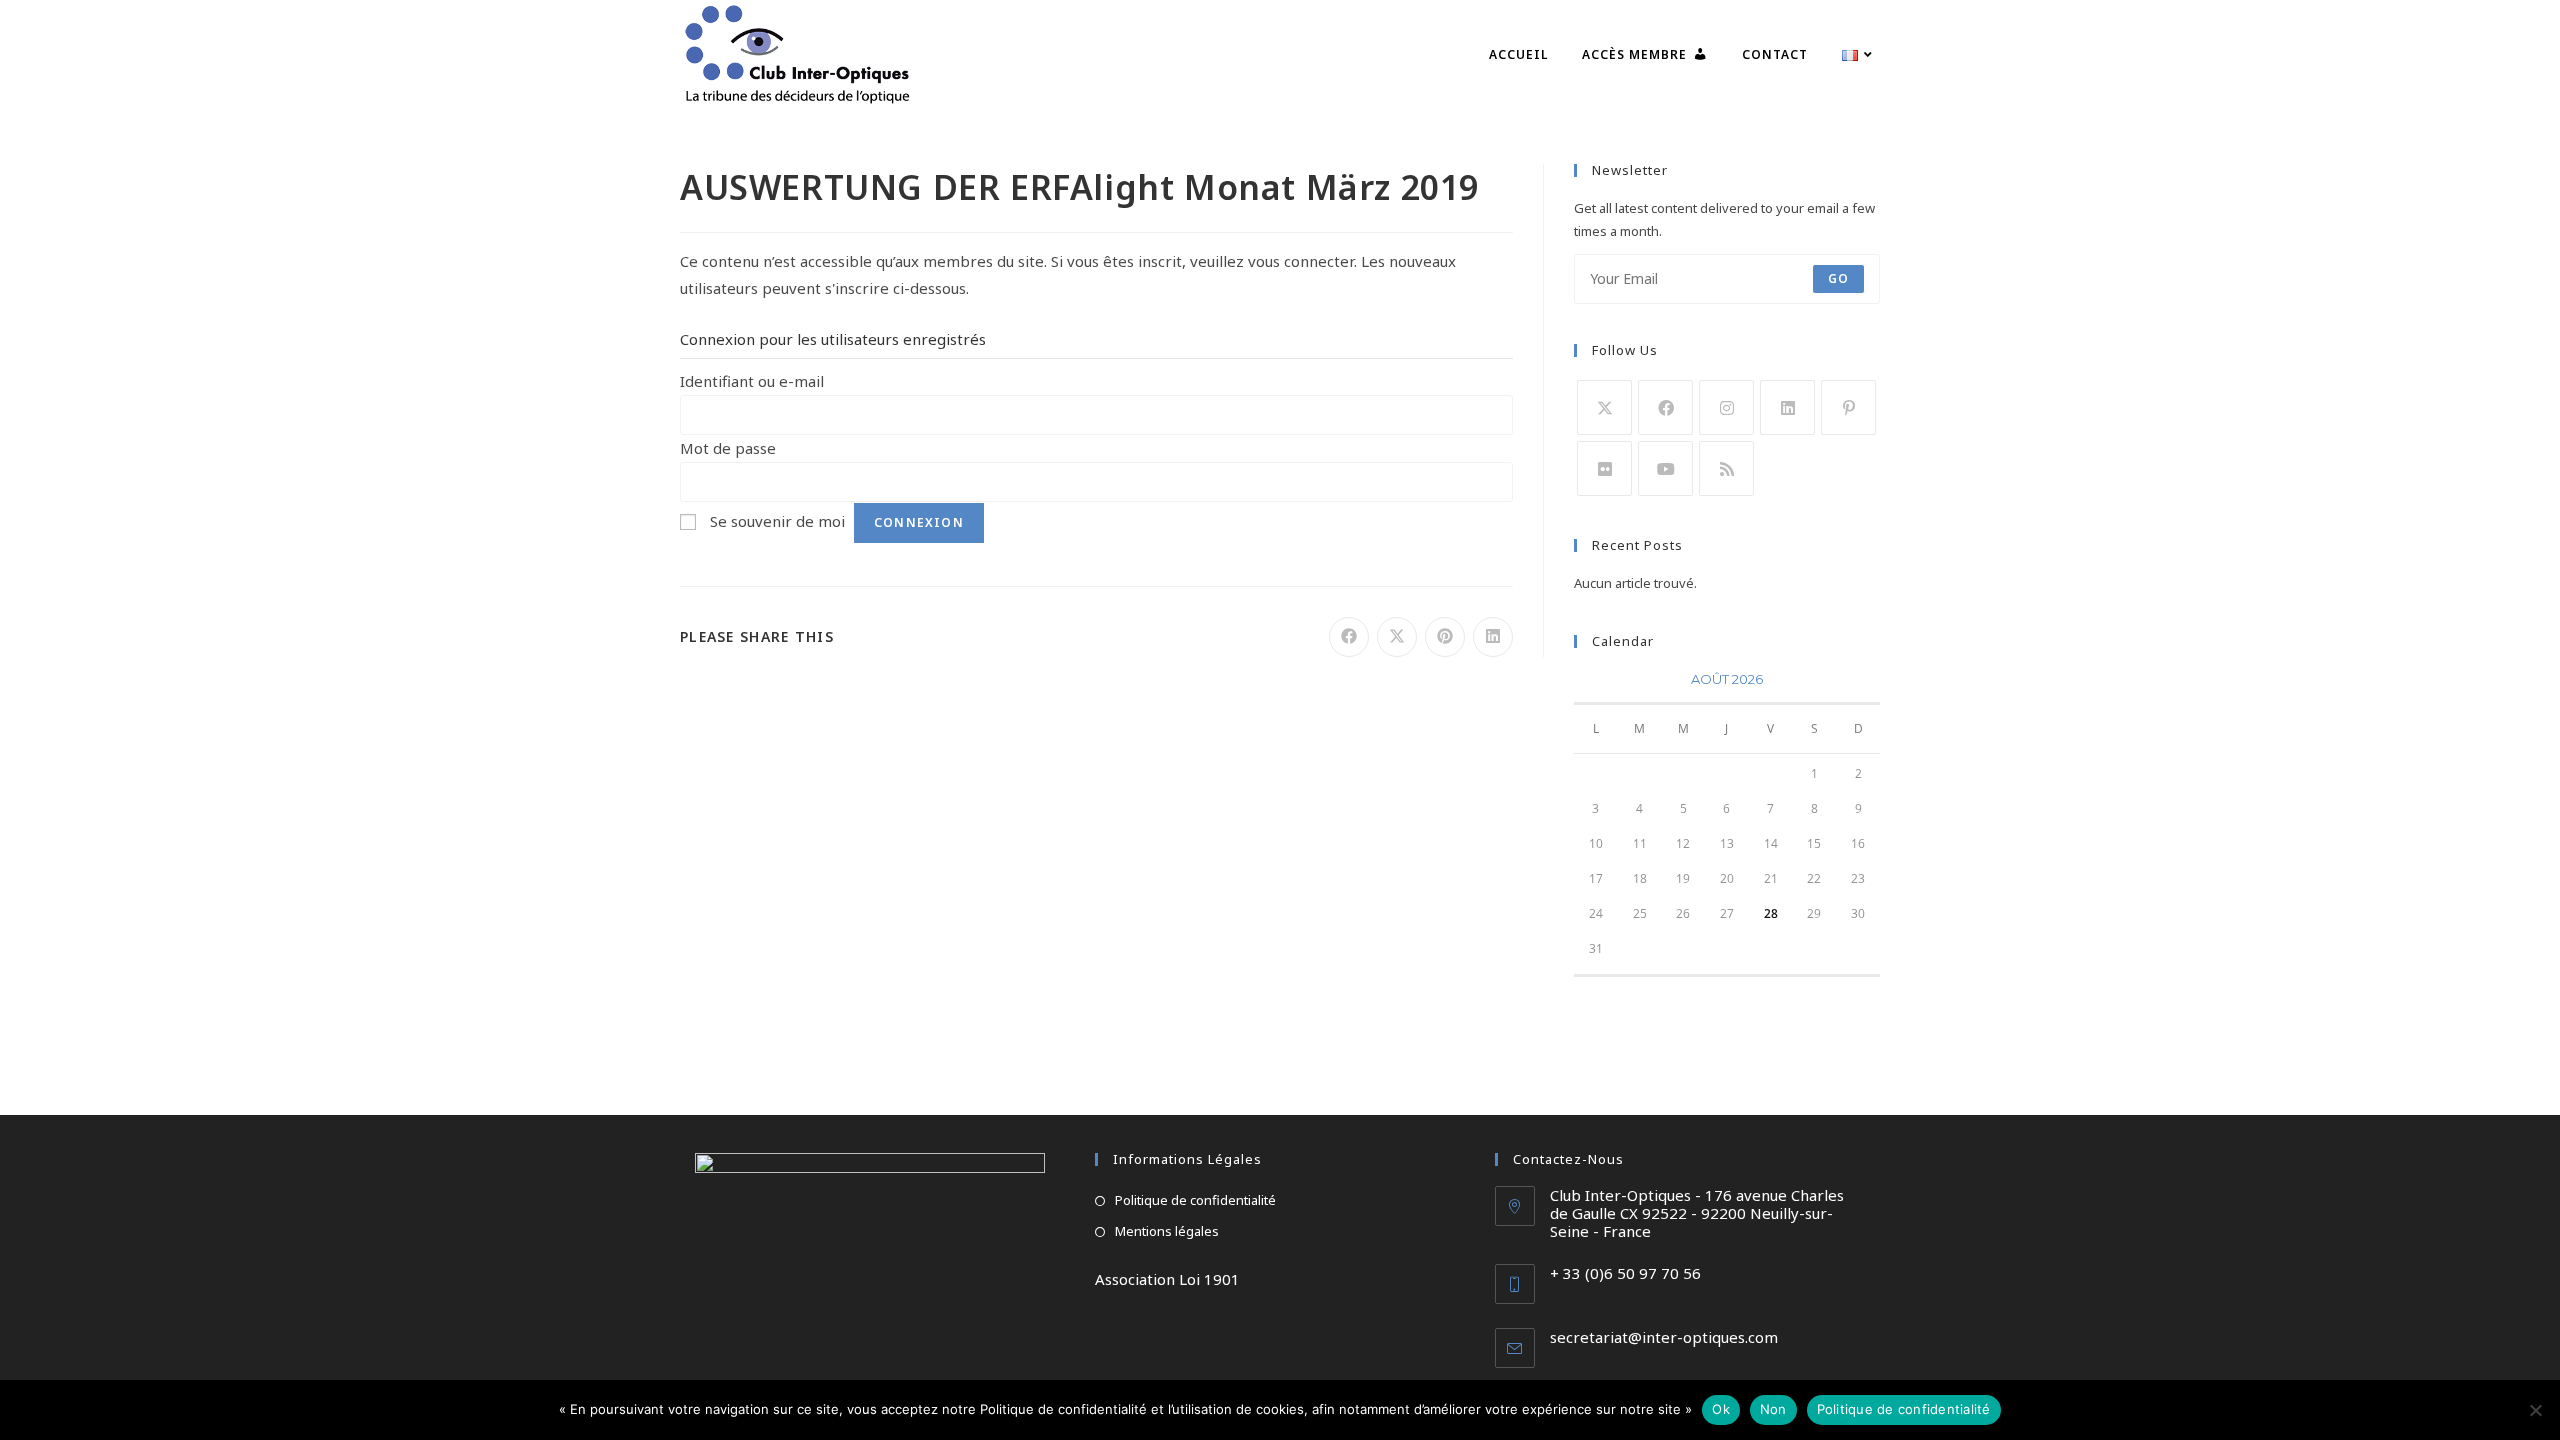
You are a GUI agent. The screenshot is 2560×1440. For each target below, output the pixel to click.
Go (1838, 278)
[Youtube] (1665, 468)
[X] (1604, 407)
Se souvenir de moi (777, 521)
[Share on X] (1397, 637)
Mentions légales (1167, 1231)
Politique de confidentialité (1195, 1200)
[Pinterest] (1848, 407)
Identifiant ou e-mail (752, 381)
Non (1773, 1409)
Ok (1721, 1409)
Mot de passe (728, 448)
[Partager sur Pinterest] (1445, 637)
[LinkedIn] (1787, 407)
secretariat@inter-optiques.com (1664, 1337)
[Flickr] (1604, 468)
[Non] (2535, 1410)
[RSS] (1726, 468)
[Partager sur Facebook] (1349, 637)
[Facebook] (1665, 407)
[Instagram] (1726, 407)
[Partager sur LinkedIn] (1493, 637)
